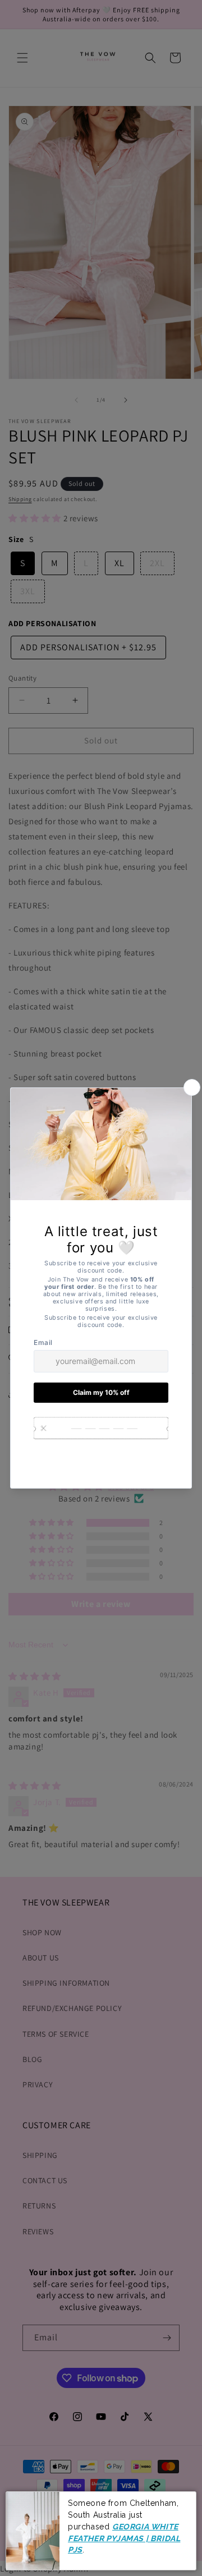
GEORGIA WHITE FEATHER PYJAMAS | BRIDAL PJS (124, 2538)
